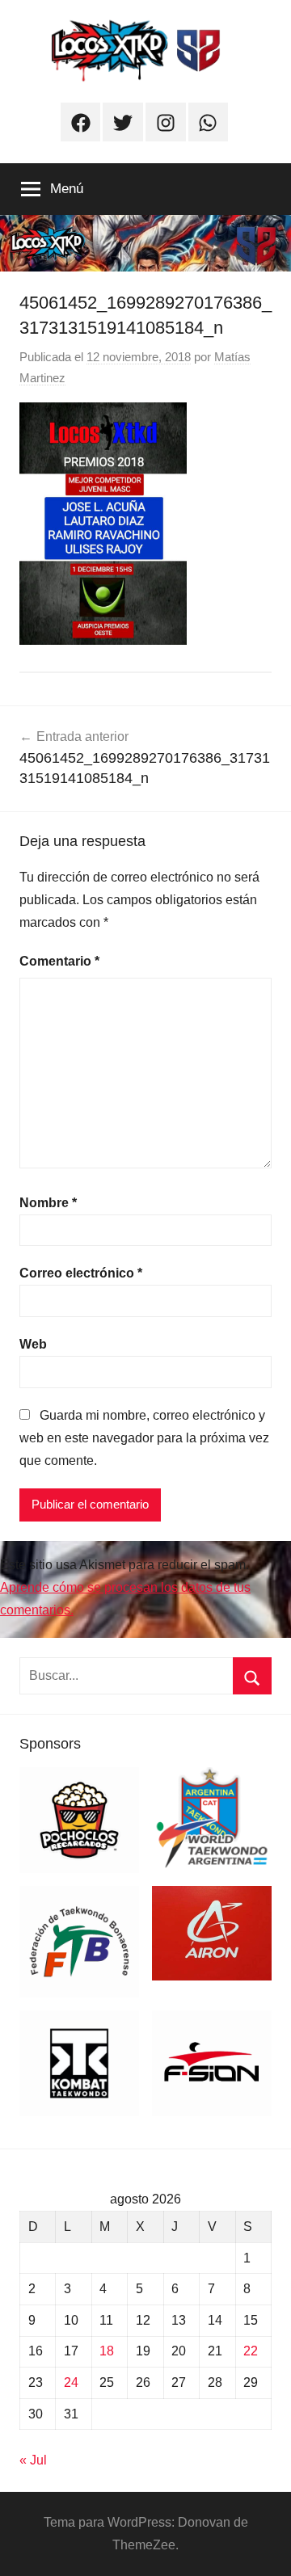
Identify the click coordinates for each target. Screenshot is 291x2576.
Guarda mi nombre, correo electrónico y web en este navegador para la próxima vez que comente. (144, 1438)
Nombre (48, 1203)
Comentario (59, 961)
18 (107, 2351)
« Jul (33, 2460)
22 (251, 2351)
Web (33, 1344)
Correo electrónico (81, 1273)
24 (71, 2382)
